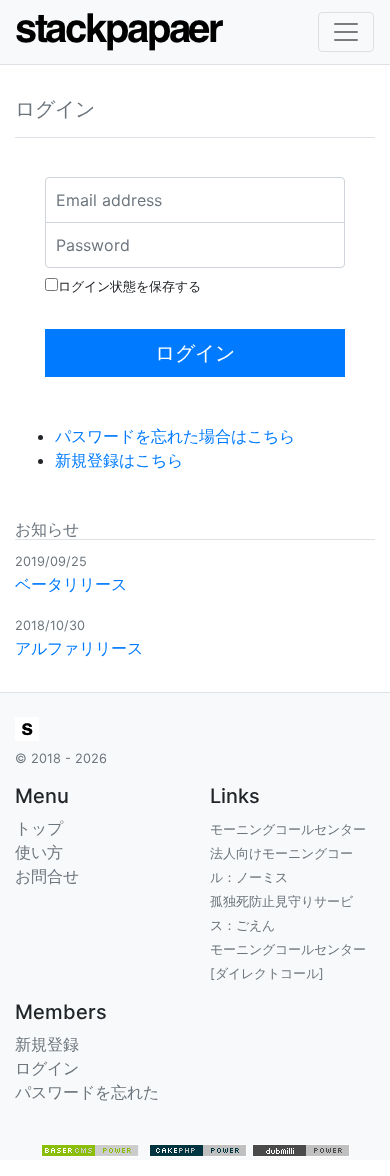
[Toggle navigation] (346, 32)
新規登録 (47, 1044)
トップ (39, 828)
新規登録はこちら (119, 460)
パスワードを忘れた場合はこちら (175, 436)
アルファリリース (79, 648)
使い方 (39, 852)
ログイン (47, 1068)
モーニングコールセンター (288, 829)
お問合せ (47, 876)
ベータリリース (71, 584)
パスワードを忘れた (87, 1092)
